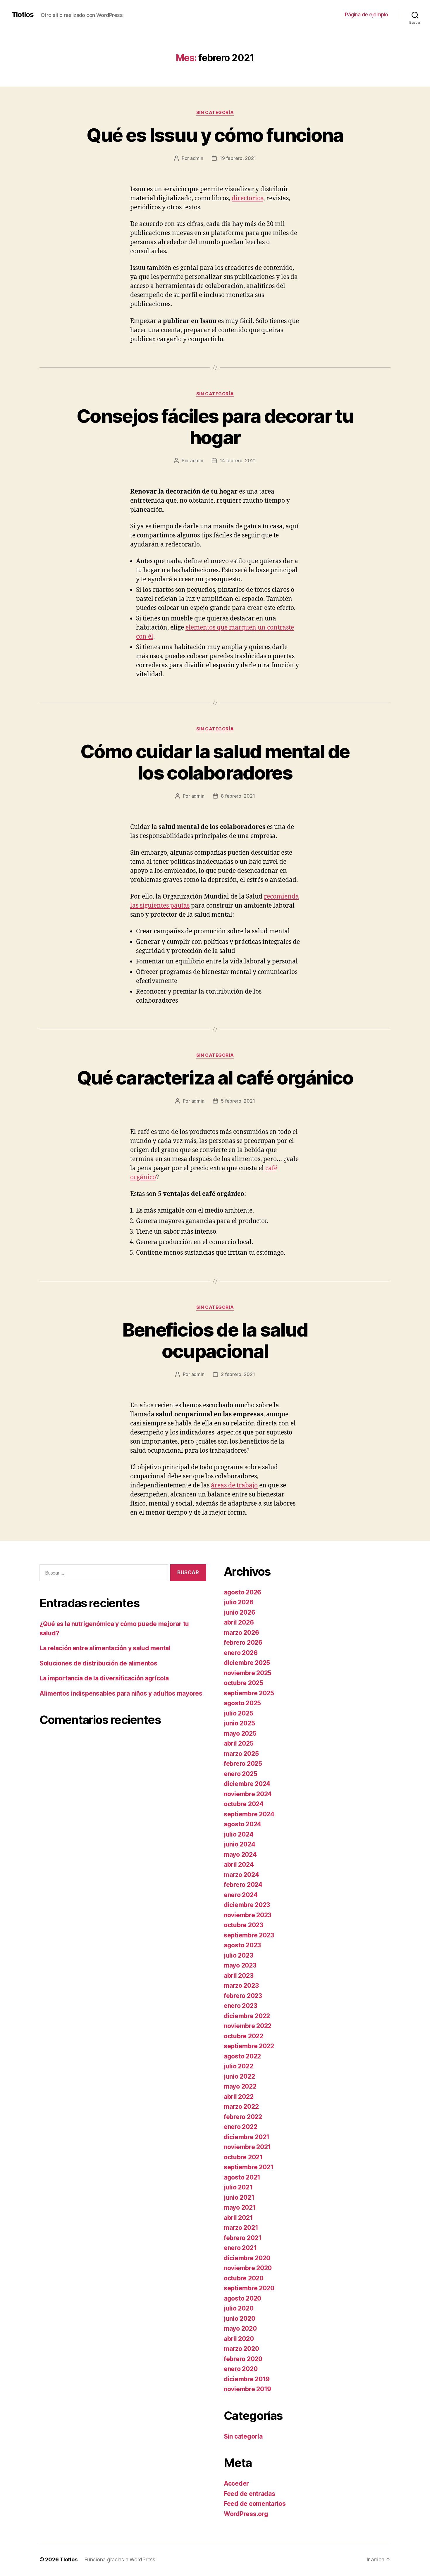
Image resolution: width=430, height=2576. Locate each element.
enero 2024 (241, 1895)
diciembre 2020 (247, 2258)
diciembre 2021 (247, 2137)
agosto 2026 (242, 1592)
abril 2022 (239, 2097)
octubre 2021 (243, 2157)
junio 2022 (239, 2076)
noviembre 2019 (247, 2389)
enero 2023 (240, 2006)
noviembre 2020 (248, 2268)
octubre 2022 (244, 2036)
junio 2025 (239, 1723)
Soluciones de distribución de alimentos (98, 1663)
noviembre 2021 (247, 2147)
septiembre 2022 (249, 2046)
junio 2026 (239, 1612)
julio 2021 (238, 2187)
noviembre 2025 (248, 1673)
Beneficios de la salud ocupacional (215, 1340)
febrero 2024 (243, 1885)
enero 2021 (240, 2248)
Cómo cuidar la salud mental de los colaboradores (215, 762)
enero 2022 (240, 2127)
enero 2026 (241, 1653)
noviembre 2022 (248, 2026)
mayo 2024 (240, 1855)
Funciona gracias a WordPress (120, 2559)
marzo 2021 (241, 2228)
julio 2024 (239, 1834)
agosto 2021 (242, 2177)
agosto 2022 (242, 2056)
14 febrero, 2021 (238, 461)
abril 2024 (239, 1864)
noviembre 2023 (248, 1915)
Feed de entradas (250, 2494)
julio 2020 (239, 2308)
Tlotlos (23, 15)
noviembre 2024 (248, 1794)
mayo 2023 (240, 1965)
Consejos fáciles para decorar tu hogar (215, 427)
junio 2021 (239, 2197)
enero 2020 (241, 2369)
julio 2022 (238, 2066)
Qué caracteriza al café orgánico (215, 1078)
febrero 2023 (243, 1996)
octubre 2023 (244, 1925)
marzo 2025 (241, 1754)
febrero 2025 (243, 1764)
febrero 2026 (243, 1643)
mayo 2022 (240, 2086)
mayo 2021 (240, 2207)
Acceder (236, 2483)
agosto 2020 (242, 2298)
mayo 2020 (240, 2328)
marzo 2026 (241, 1633)
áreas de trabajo (234, 1486)
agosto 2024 (242, 1824)
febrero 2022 (243, 2117)
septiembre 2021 (249, 2167)
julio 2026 (239, 1602)
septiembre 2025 (249, 1693)
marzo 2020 (241, 2349)
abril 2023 (239, 1976)
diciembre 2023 (247, 1905)
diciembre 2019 (247, 2379)
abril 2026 (239, 1622)
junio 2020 (239, 2319)
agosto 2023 (242, 1945)
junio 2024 (239, 1844)
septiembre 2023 (249, 1935)
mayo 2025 (240, 1733)
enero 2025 (240, 1774)
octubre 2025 (244, 1683)
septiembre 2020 (249, 2288)
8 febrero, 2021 (238, 796)
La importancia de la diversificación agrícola (104, 1678)
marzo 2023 (241, 1986)
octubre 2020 (244, 2278)
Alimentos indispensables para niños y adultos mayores (121, 1693)
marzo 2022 (241, 2107)
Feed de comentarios (255, 2504)
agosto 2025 (242, 1703)
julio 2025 (238, 1713)
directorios (247, 198)
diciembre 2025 (247, 1663)
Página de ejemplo (367, 14)
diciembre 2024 (247, 1784)
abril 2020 (239, 2339)
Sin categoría (215, 113)
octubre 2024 (244, 1804)
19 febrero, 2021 (238, 158)
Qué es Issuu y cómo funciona (215, 135)
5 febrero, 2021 (238, 1101)
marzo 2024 (241, 1875)
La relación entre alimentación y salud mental (105, 1648)
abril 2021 (238, 2218)
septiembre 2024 (249, 1814)
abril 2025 (239, 1743)
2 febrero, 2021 (238, 1374)
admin (197, 158)
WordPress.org (246, 2514)
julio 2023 (238, 1955)
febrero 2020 (243, 2359)
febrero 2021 (243, 2238)
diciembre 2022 (247, 2016)
